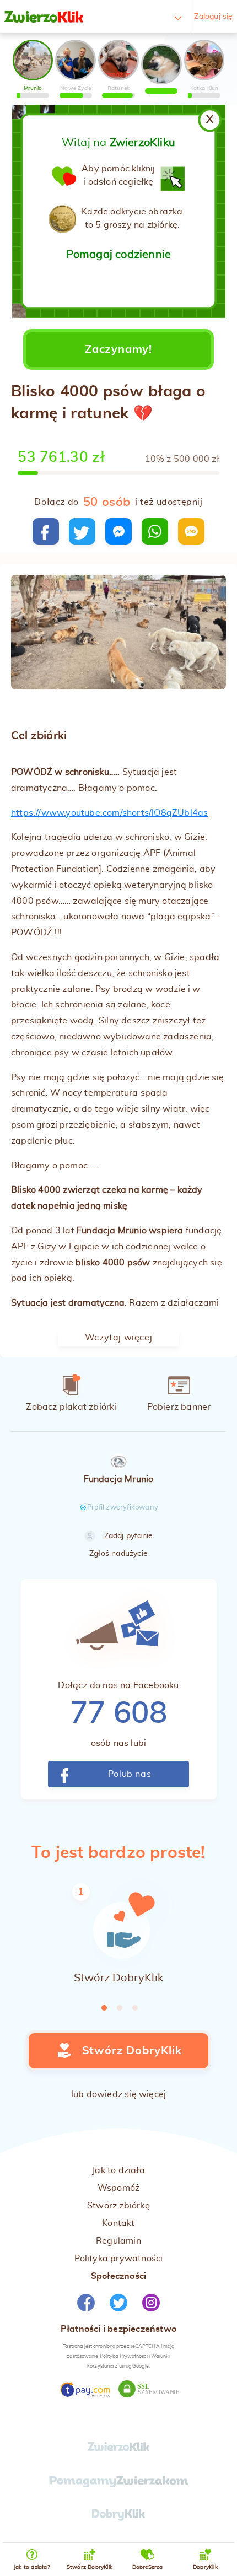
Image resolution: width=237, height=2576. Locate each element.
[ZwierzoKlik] (44, 17)
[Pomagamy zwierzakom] (118, 2485)
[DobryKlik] (119, 2518)
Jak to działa (118, 2170)
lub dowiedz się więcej (118, 2094)
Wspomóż (118, 2188)
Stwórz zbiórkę (118, 2206)
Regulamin (118, 2241)
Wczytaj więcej (118, 1338)
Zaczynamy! (118, 349)
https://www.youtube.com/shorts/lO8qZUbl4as (109, 813)
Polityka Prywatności (124, 2356)
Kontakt (118, 2223)
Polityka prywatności (119, 2259)
